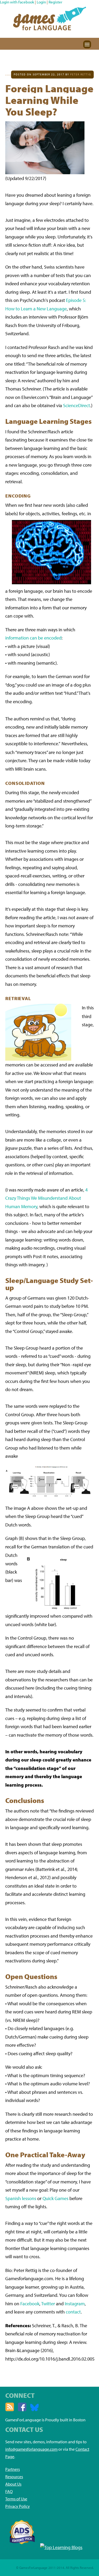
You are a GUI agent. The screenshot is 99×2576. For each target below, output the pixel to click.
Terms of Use (16, 2499)
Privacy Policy (18, 2506)
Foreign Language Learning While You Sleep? (49, 100)
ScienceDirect (77, 405)
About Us (13, 2484)
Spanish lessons (21, 2198)
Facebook (30, 2304)
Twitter (48, 2304)
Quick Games (55, 2198)
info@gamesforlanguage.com (31, 2449)
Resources (14, 2477)
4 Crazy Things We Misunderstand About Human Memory (46, 1198)
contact (73, 2312)
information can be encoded (33, 638)
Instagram (75, 2304)
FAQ (9, 2491)
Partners (13, 2469)
